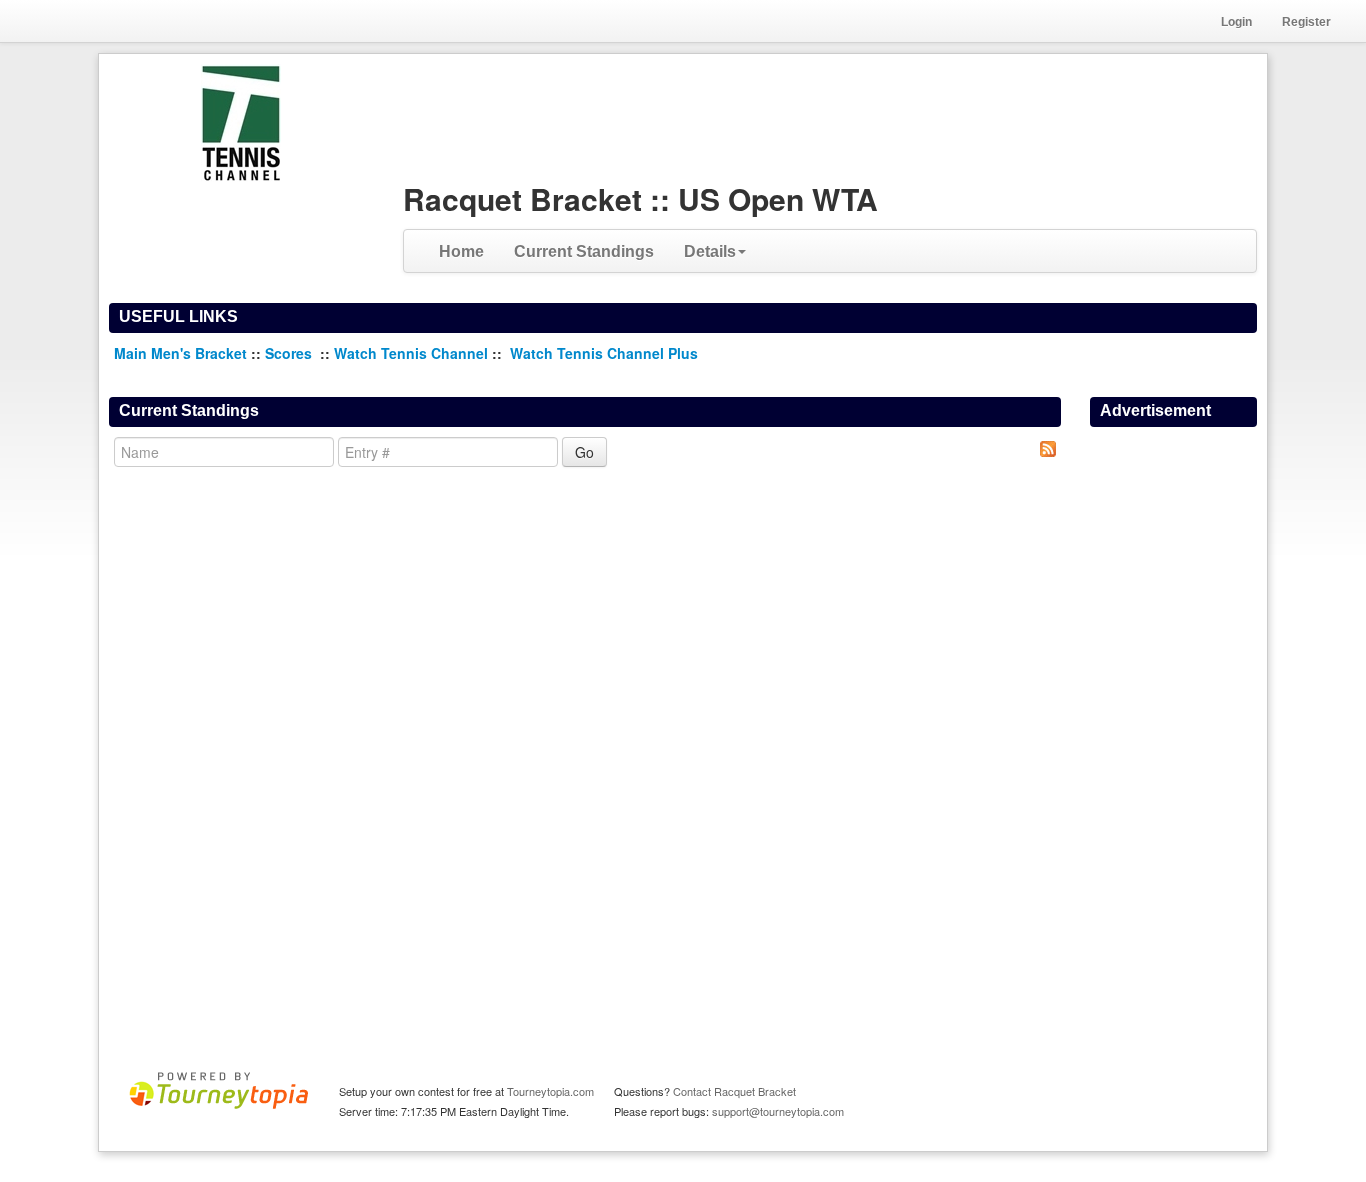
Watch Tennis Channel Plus (604, 353)
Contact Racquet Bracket (734, 1091)
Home (461, 251)
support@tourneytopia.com (778, 1111)
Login (1236, 22)
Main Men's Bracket (180, 353)
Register (1306, 22)
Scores (290, 353)
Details (710, 251)
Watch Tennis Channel (413, 353)
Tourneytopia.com (550, 1091)
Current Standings (584, 251)
